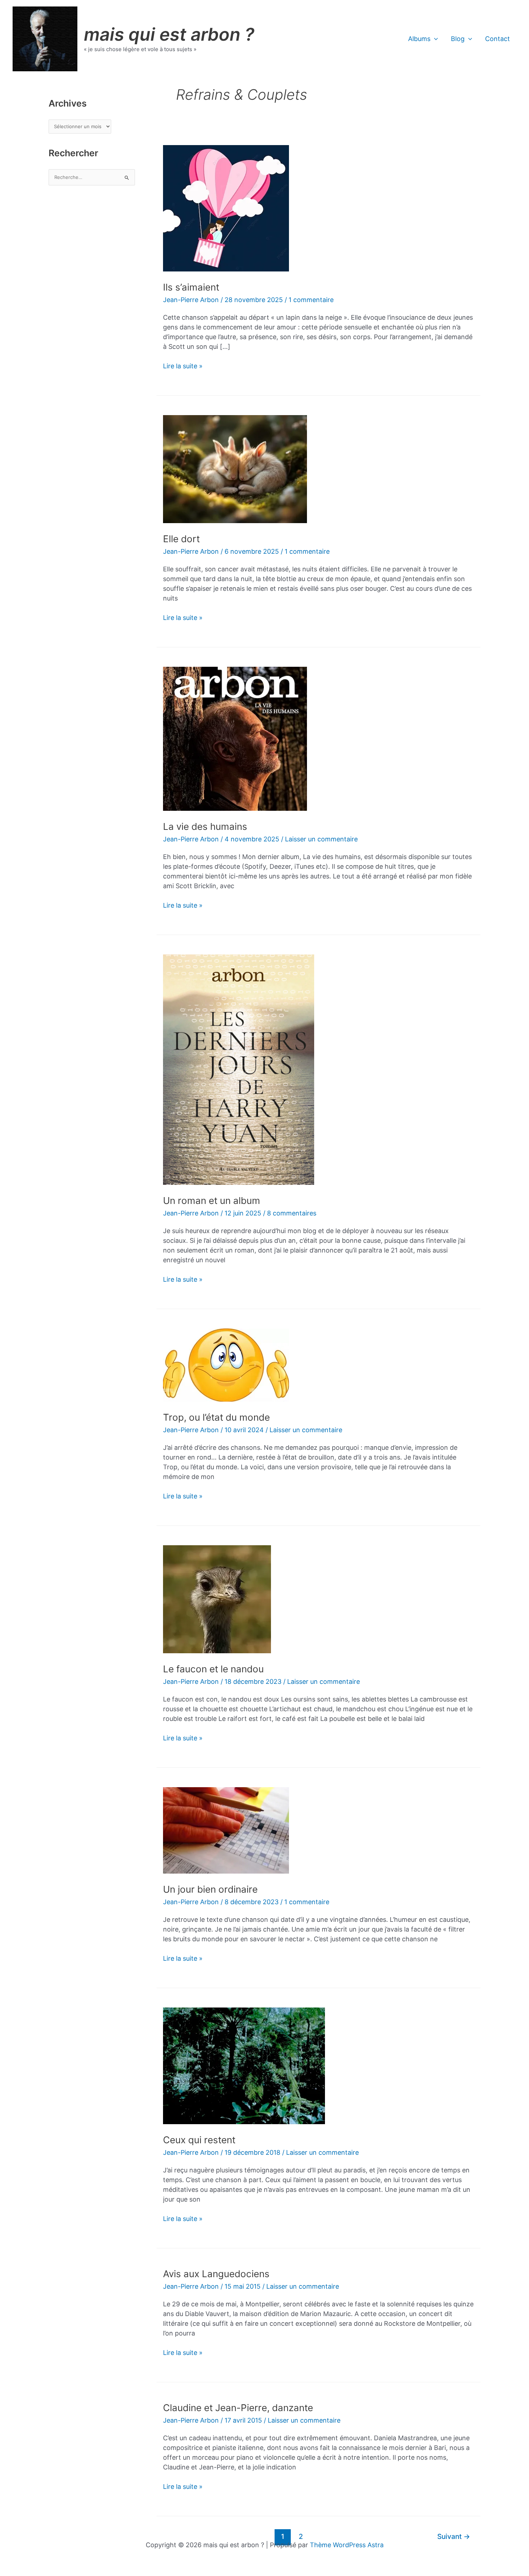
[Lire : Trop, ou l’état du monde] (226, 1364)
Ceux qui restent (199, 2140)
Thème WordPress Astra (347, 2545)
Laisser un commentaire (321, 839)
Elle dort (181, 539)
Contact (498, 39)
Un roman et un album (212, 1201)
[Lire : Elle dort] (235, 469)
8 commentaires (292, 1213)
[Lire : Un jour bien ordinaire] (226, 1830)
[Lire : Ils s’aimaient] (226, 208)
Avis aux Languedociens (216, 2274)
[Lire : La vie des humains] (235, 738)
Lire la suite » (183, 366)
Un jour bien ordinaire (210, 1889)
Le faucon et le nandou (213, 1669)
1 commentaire (311, 300)
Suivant (454, 2536)
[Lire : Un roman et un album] (239, 1069)
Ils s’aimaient (191, 287)
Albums (419, 39)
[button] (434, 39)
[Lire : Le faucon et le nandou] (217, 1599)
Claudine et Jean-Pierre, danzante (238, 2408)
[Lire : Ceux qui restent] (244, 2065)
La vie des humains (205, 826)
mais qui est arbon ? (169, 34)
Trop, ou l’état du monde (216, 1417)
